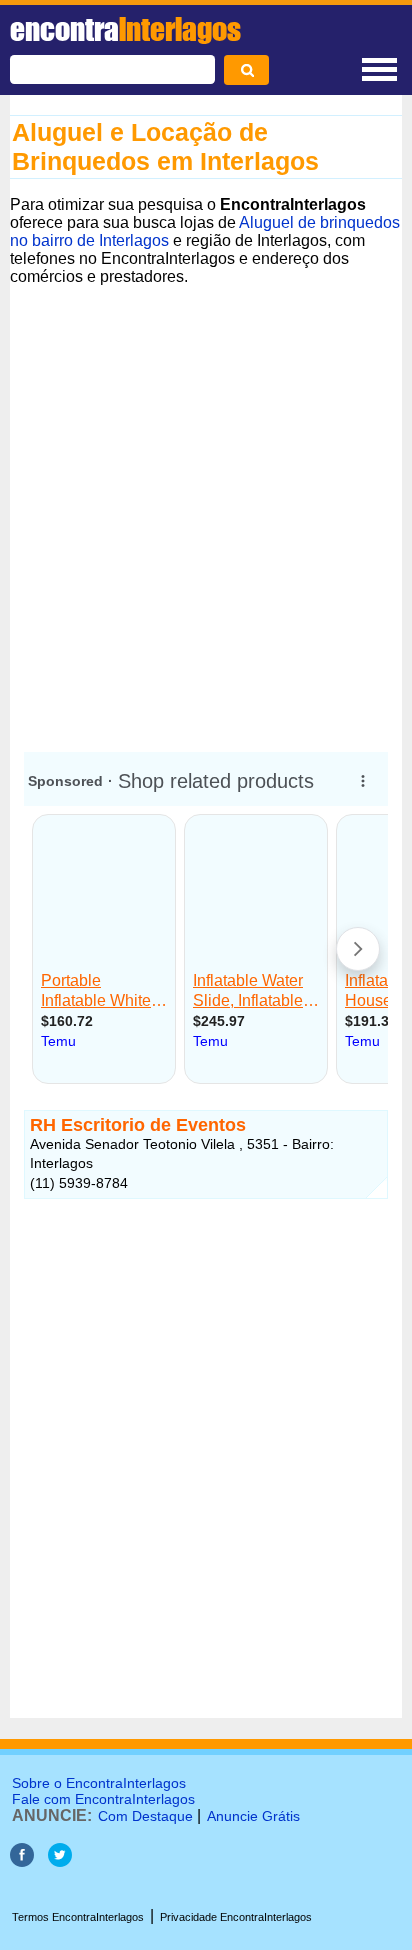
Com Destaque (145, 1816)
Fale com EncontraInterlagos (103, 1799)
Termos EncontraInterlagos (78, 1917)
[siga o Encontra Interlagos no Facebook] (22, 1861)
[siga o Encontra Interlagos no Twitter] (60, 1861)
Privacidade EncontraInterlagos (236, 1917)
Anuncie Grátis (253, 1816)
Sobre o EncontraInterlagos (99, 1783)
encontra (125, 29)
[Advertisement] (206, 510)
